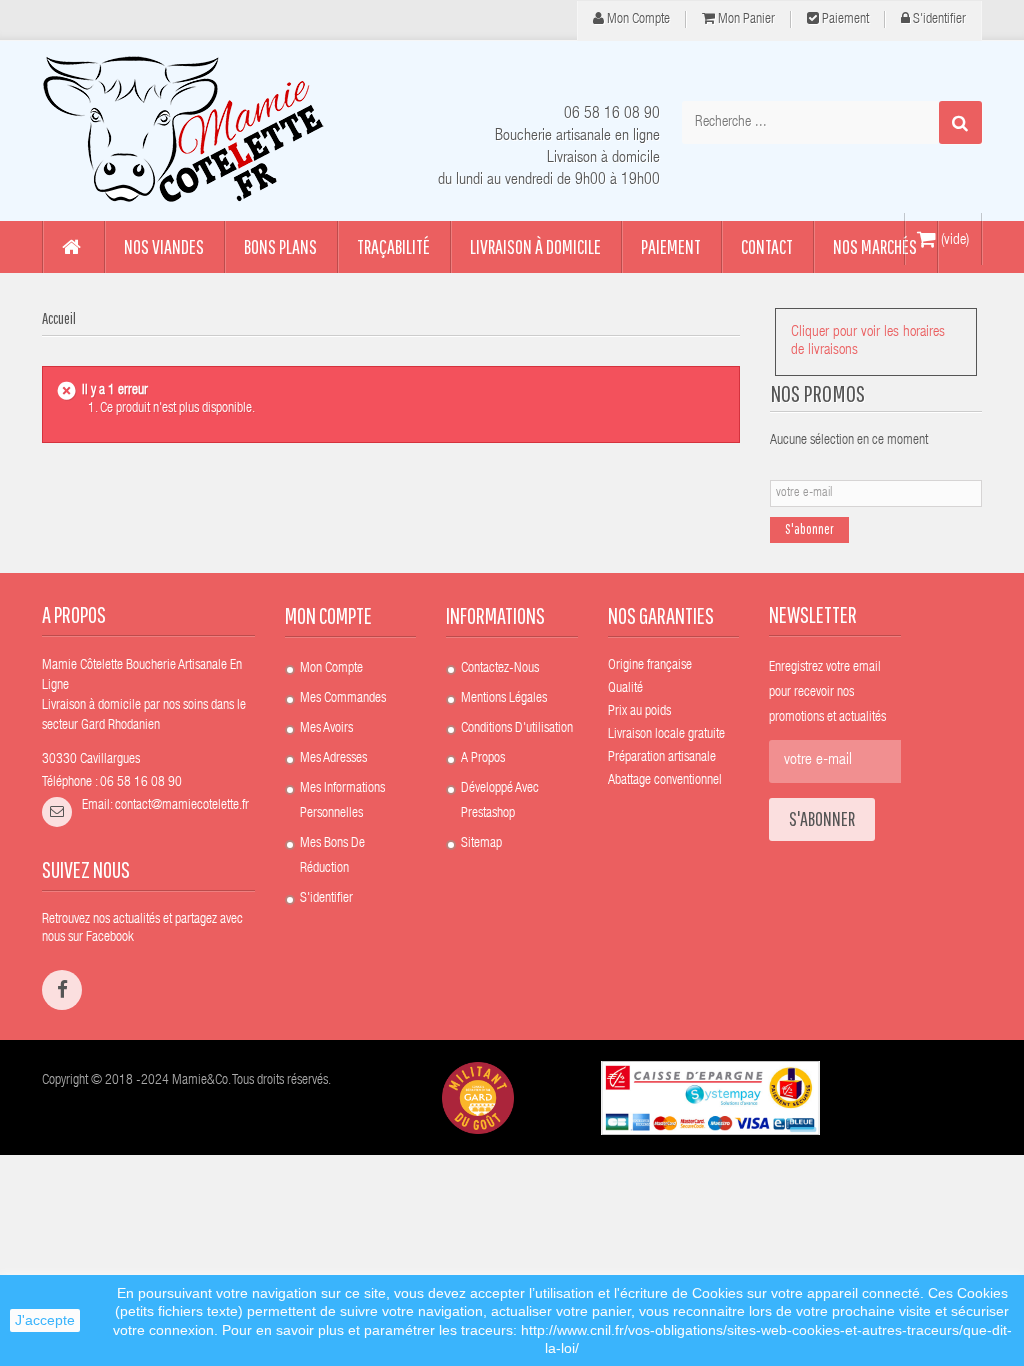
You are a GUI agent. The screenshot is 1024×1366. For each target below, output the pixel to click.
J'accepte (45, 1320)
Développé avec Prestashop (500, 801)
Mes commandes (343, 699)
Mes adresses (333, 759)
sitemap (481, 844)
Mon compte (637, 20)
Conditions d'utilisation (517, 729)
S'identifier (938, 20)
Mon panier (745, 20)
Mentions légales (504, 699)
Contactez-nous (500, 669)
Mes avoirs (326, 729)
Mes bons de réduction (332, 856)
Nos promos (817, 393)
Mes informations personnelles (342, 801)
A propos (483, 759)
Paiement (844, 20)
